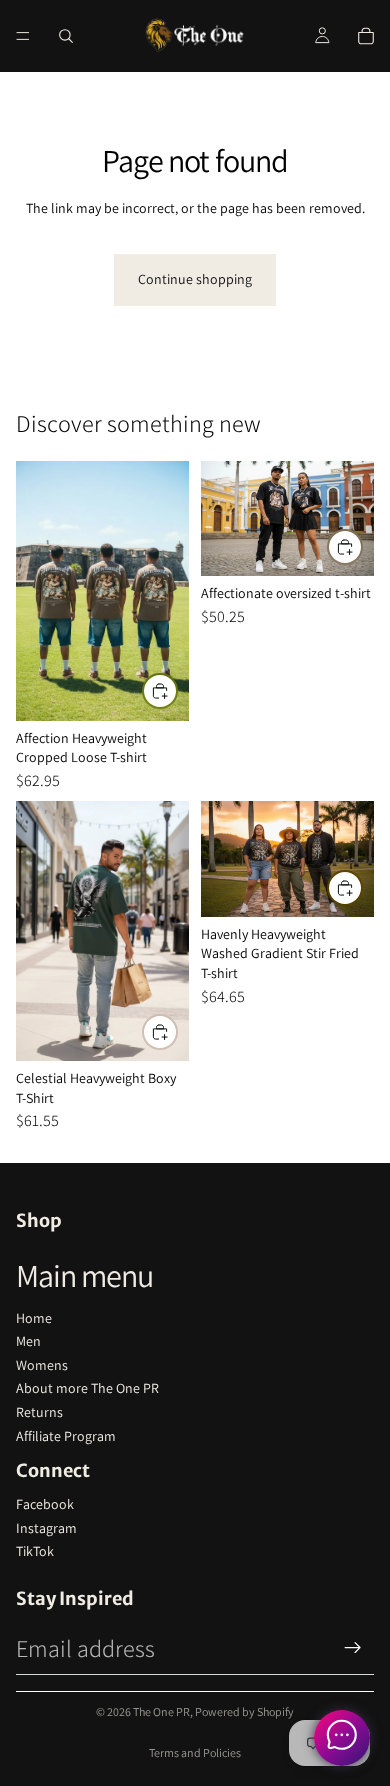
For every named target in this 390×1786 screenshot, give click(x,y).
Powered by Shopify (244, 1711)
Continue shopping (195, 279)
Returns (39, 1412)
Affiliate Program (66, 1436)
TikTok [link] (35, 1551)
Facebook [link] (45, 1504)
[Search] (66, 36)
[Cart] (366, 36)
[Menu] (23, 36)
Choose (177, 691)
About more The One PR (87, 1388)
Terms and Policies (195, 1752)
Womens (42, 1365)
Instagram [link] (46, 1528)
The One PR (161, 1711)
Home (34, 1318)
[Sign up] (353, 1648)
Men (28, 1341)
